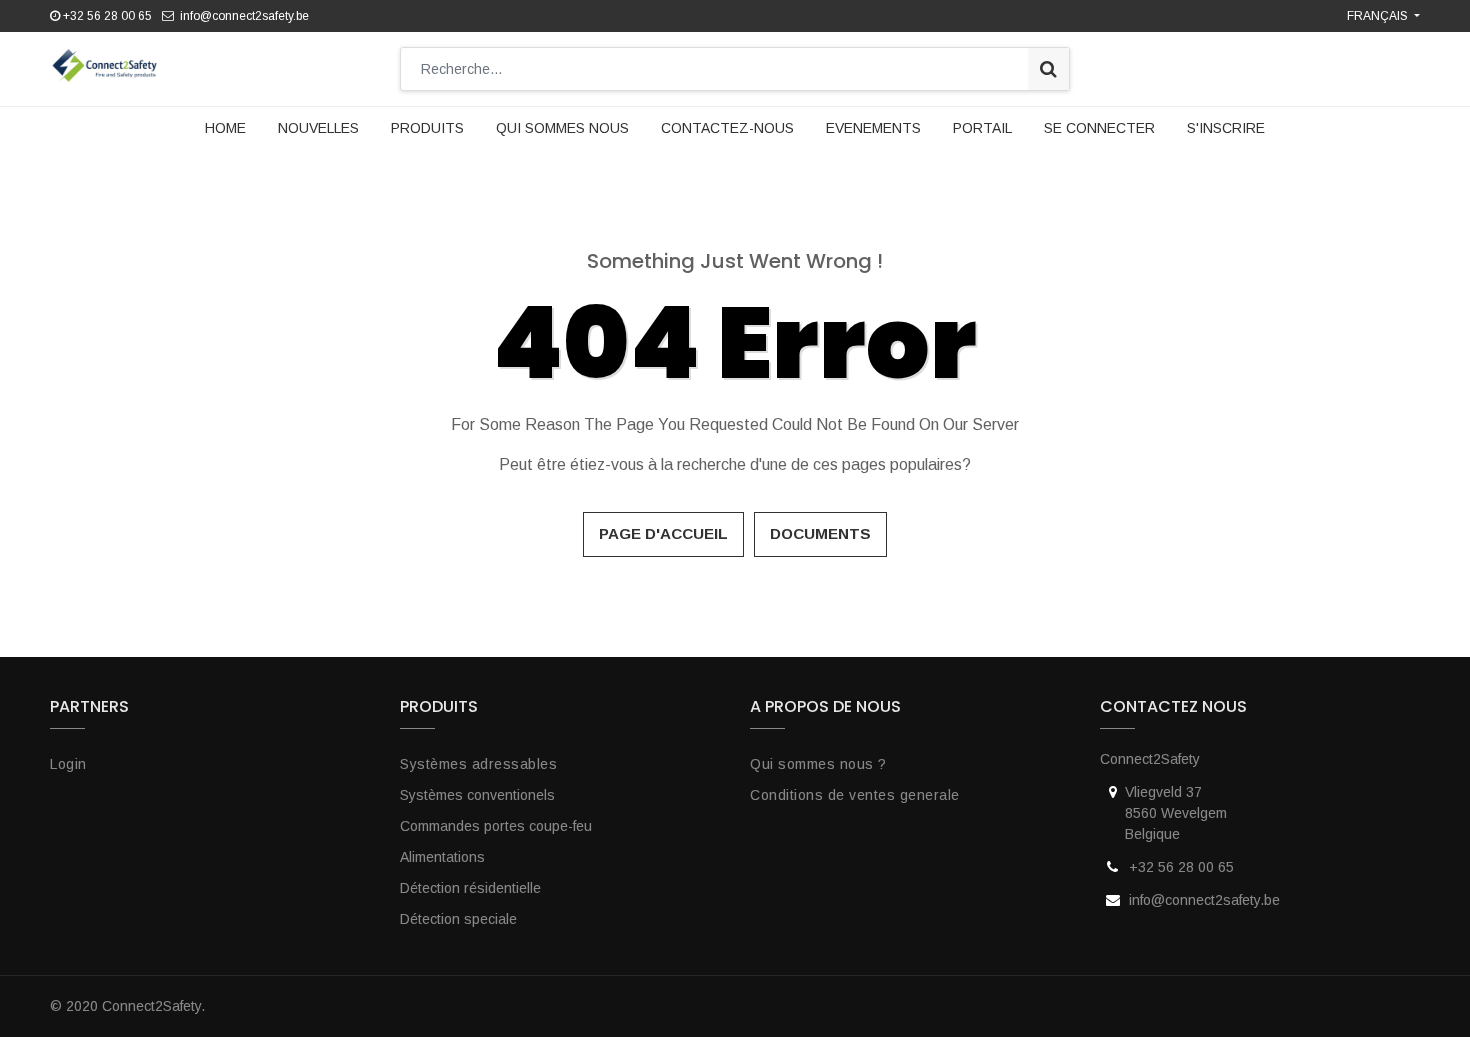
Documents (820, 533)
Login (68, 764)
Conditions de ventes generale (855, 795)
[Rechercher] (1048, 69)
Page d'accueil (663, 533)
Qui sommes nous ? (818, 764)
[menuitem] (225, 128)
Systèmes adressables (478, 764)
